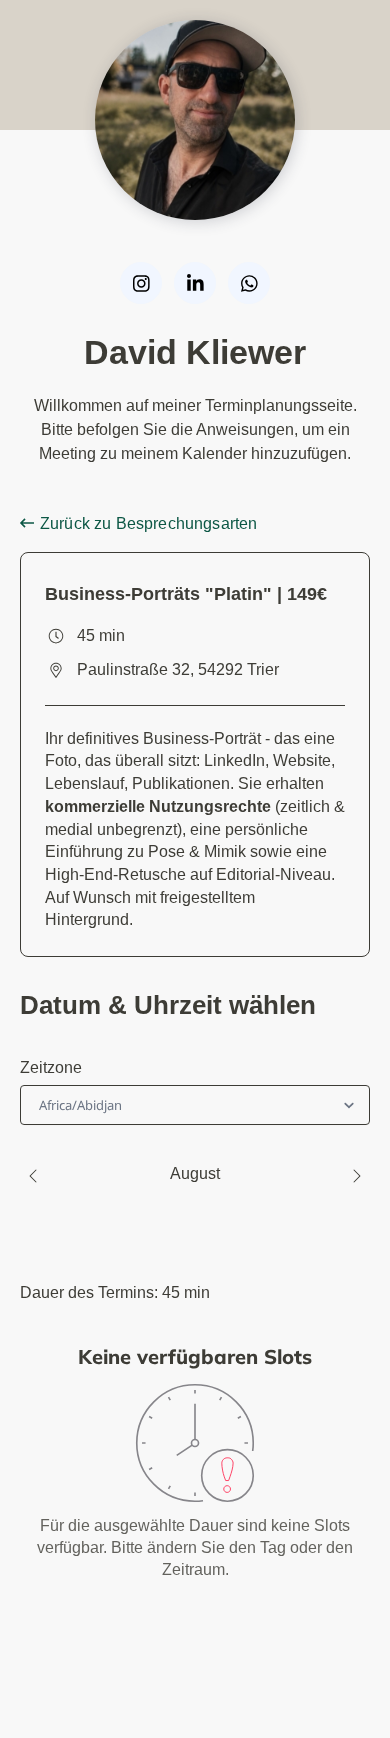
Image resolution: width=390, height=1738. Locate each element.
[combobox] (41, 1105)
